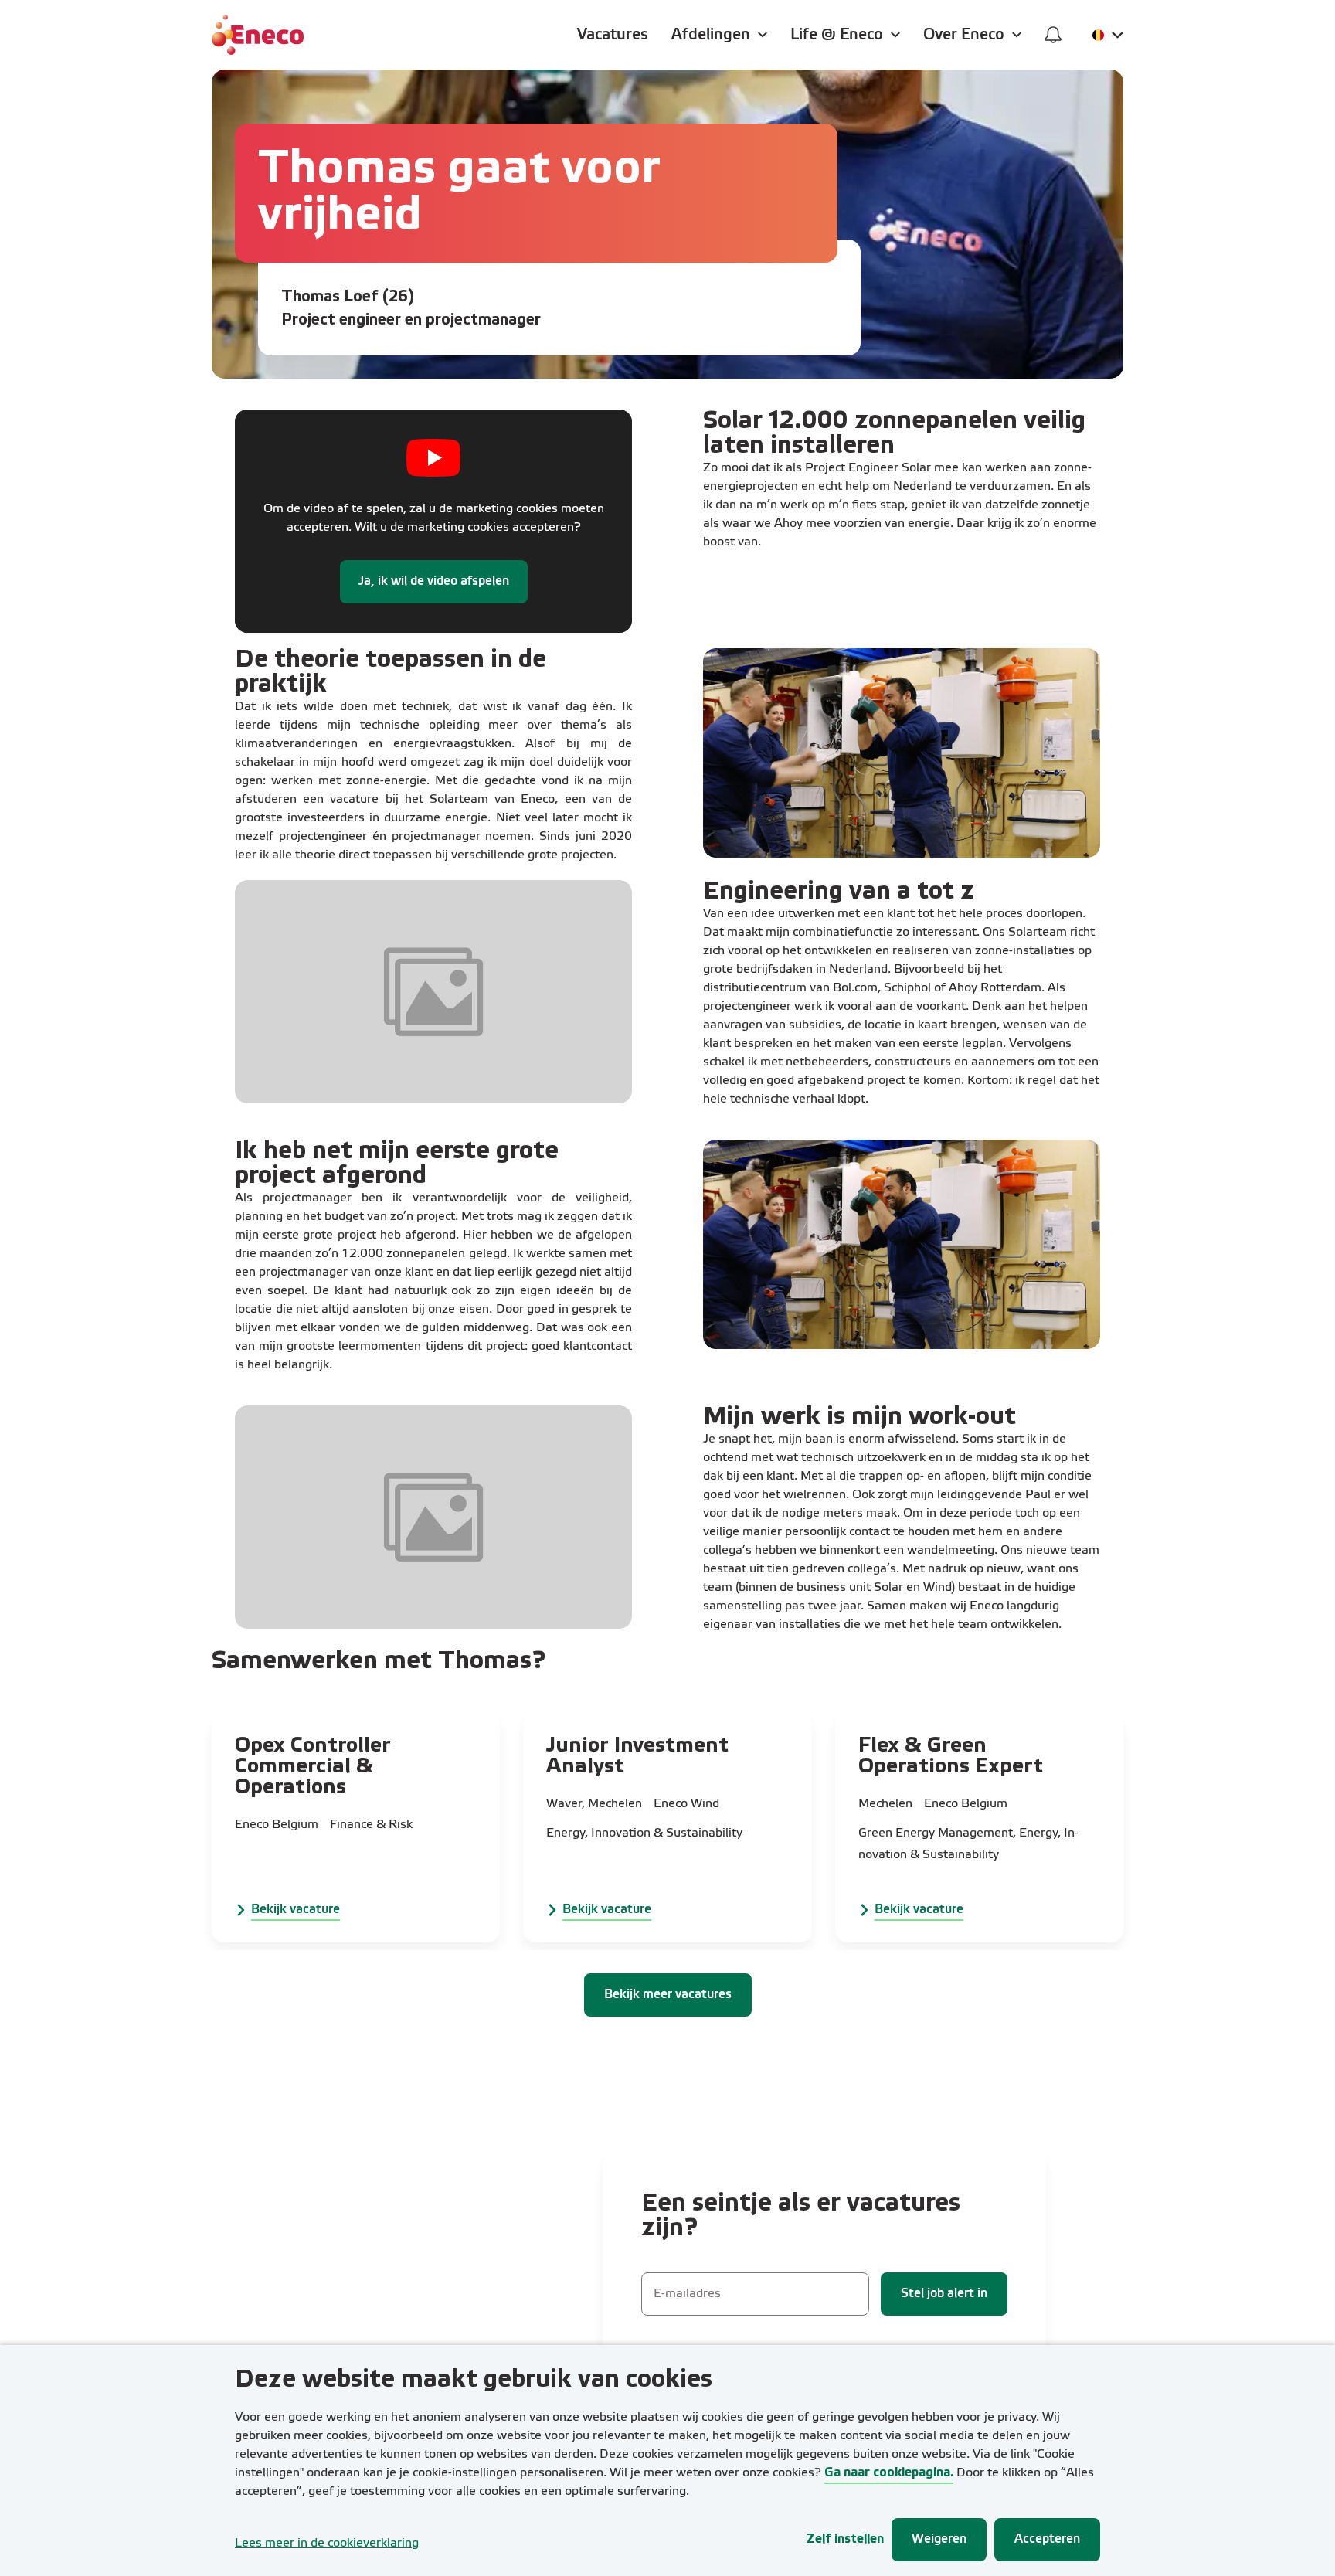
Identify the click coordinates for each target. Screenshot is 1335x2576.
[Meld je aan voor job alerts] (1053, 35)
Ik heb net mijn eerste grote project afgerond (397, 1164)
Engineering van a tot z (839, 892)
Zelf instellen (845, 2539)
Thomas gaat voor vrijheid (459, 193)
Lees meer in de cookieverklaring (327, 2544)
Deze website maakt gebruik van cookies (474, 2380)
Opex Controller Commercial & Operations (313, 1767)
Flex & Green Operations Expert (951, 1757)
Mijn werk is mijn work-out (859, 1417)
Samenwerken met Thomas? (379, 1662)
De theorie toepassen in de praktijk (391, 673)
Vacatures (613, 35)
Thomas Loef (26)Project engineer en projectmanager (411, 309)
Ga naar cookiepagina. (889, 2473)
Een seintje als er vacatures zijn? (801, 2216)
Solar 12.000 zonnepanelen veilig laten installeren (894, 434)
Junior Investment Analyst (637, 1757)
